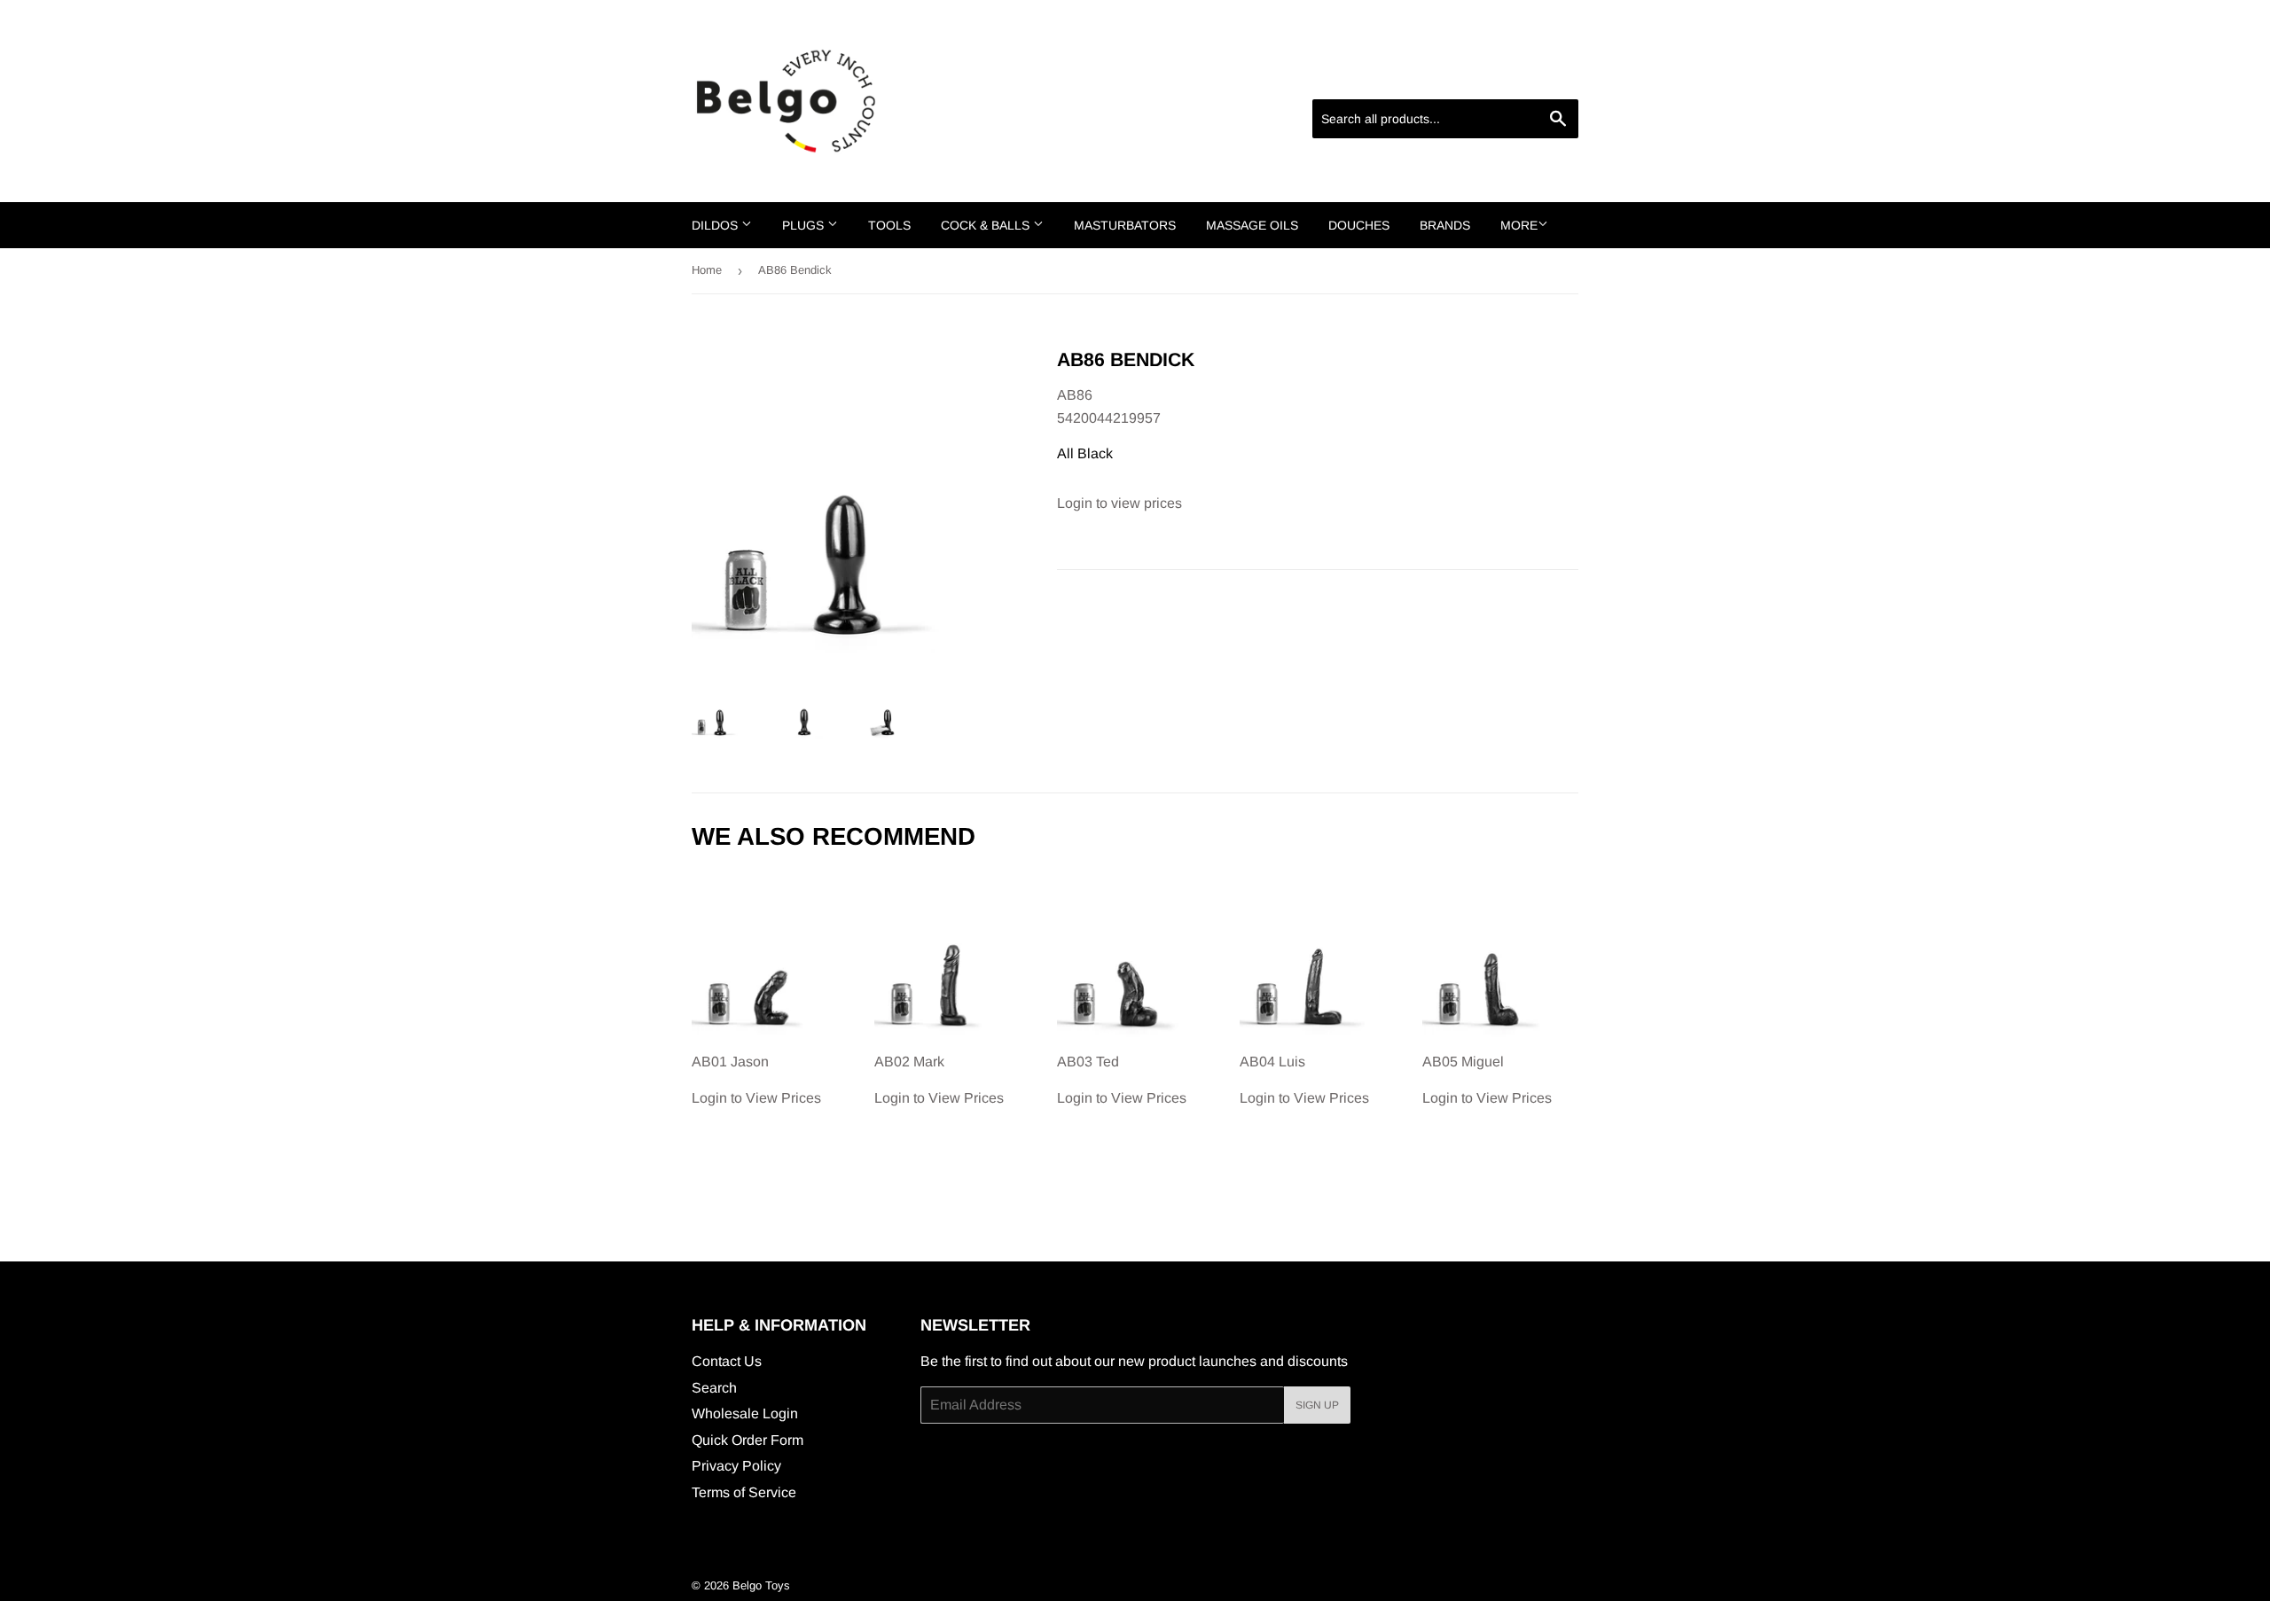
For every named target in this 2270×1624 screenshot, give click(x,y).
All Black (1085, 453)
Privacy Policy (736, 1466)
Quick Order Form (748, 1440)
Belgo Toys (761, 1585)
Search (714, 1388)
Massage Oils (1252, 225)
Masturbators (1125, 225)
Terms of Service (744, 1492)
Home (707, 270)
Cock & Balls (987, 225)
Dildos (716, 225)
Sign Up (1317, 1405)
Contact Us (727, 1361)
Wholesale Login (745, 1413)
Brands (1445, 225)
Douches (1359, 225)
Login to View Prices (756, 1080)
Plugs (805, 225)
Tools (889, 225)
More (1519, 225)
